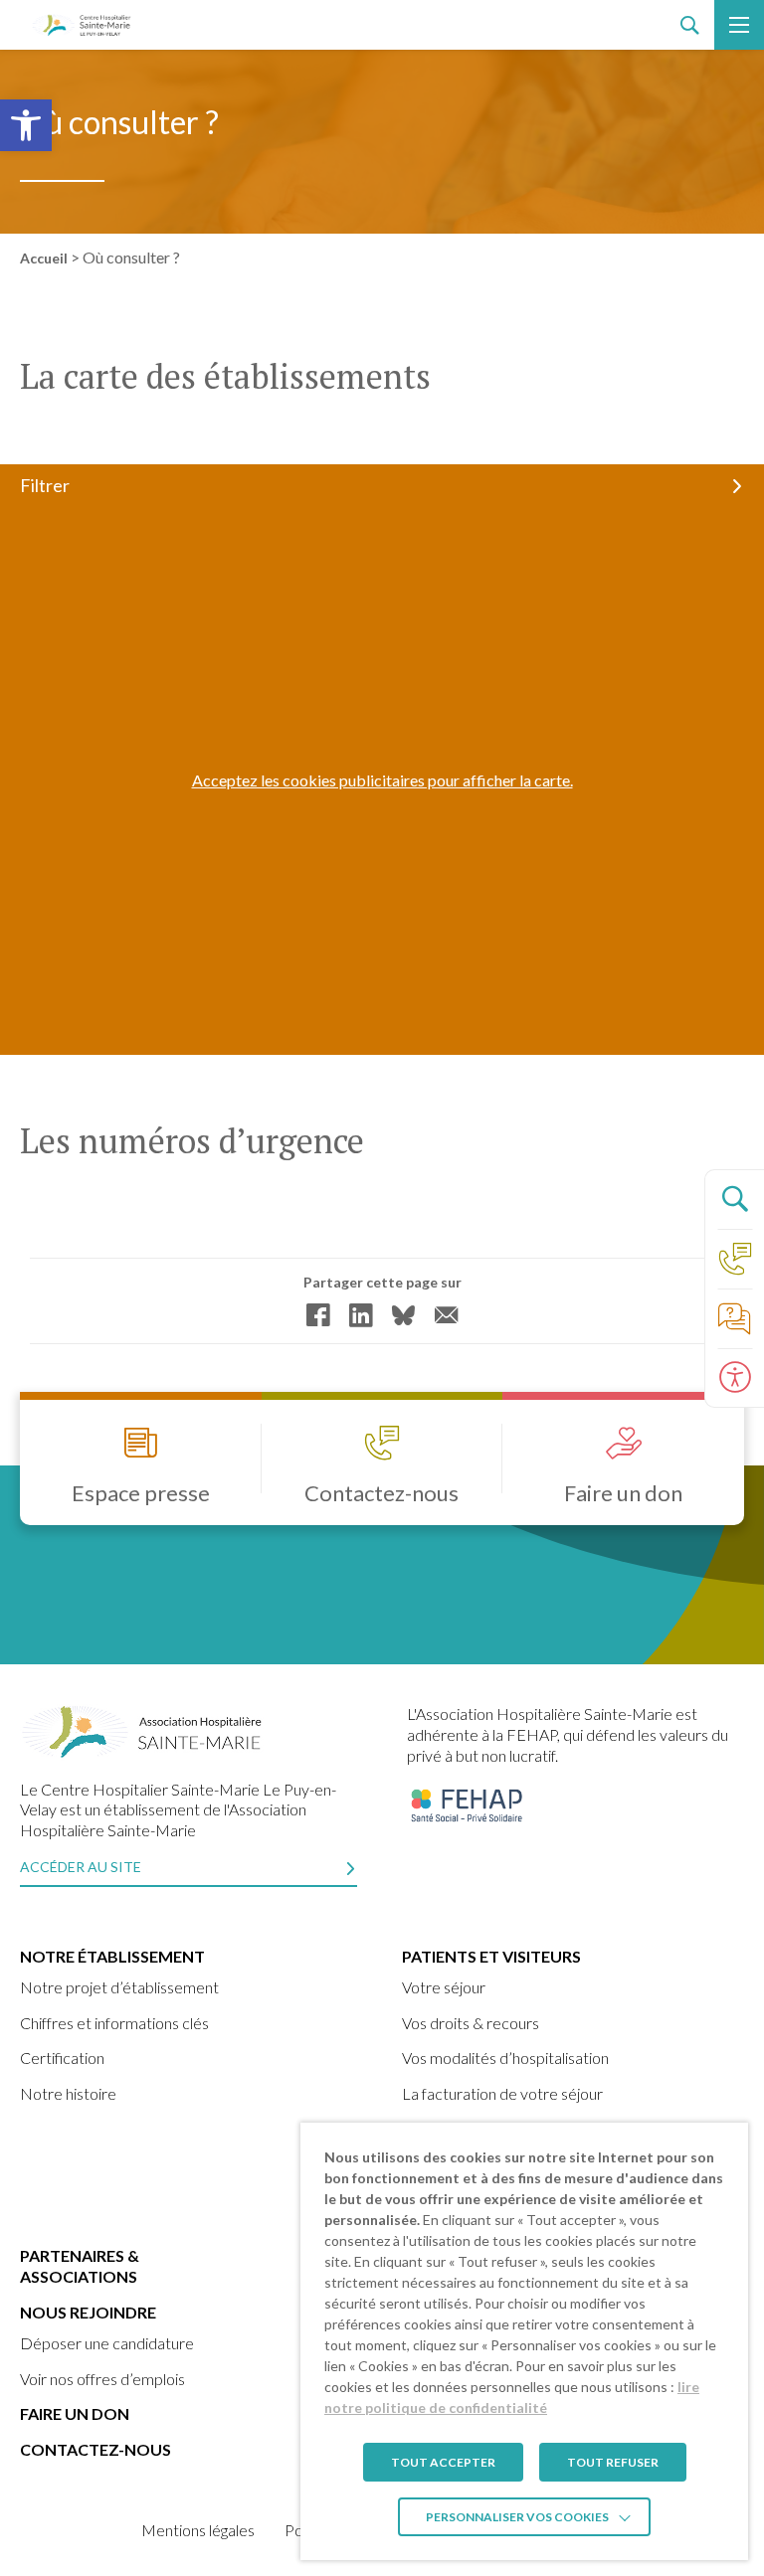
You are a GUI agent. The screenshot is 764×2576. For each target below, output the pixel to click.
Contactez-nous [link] (95, 2449)
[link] (26, 125)
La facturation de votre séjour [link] (502, 2093)
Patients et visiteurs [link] (491, 1956)
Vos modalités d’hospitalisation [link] (505, 2058)
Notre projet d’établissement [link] (119, 1987)
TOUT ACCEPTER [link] (443, 2462)
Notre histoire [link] (68, 2093)
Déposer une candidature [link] (107, 2343)
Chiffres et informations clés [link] (114, 2023)
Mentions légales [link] (198, 2530)
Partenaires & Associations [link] (80, 2266)
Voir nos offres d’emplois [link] (102, 2379)
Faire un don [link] (75, 2413)
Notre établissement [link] (112, 1956)
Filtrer (45, 485)
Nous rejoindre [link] (88, 2312)
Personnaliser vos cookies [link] (517, 2517)
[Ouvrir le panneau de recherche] (734, 1199)
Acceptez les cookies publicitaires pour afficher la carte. (382, 780)
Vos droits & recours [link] (471, 2023)
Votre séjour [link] (444, 1987)
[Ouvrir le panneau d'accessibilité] (734, 1378)
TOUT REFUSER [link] (613, 2462)
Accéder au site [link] (81, 1867)
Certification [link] (62, 2058)
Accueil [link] (44, 258)
